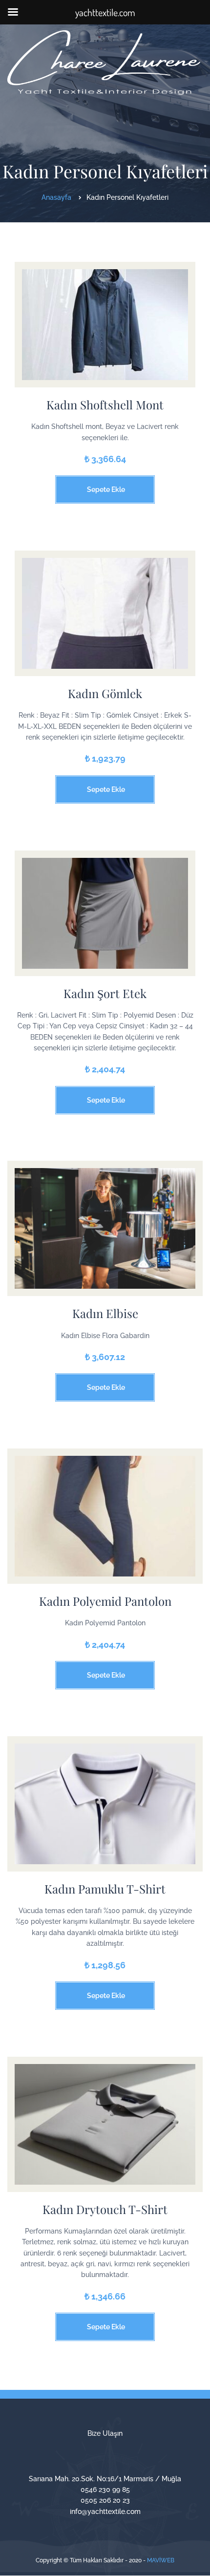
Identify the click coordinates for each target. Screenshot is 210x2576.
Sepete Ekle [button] (106, 490)
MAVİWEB (161, 2560)
